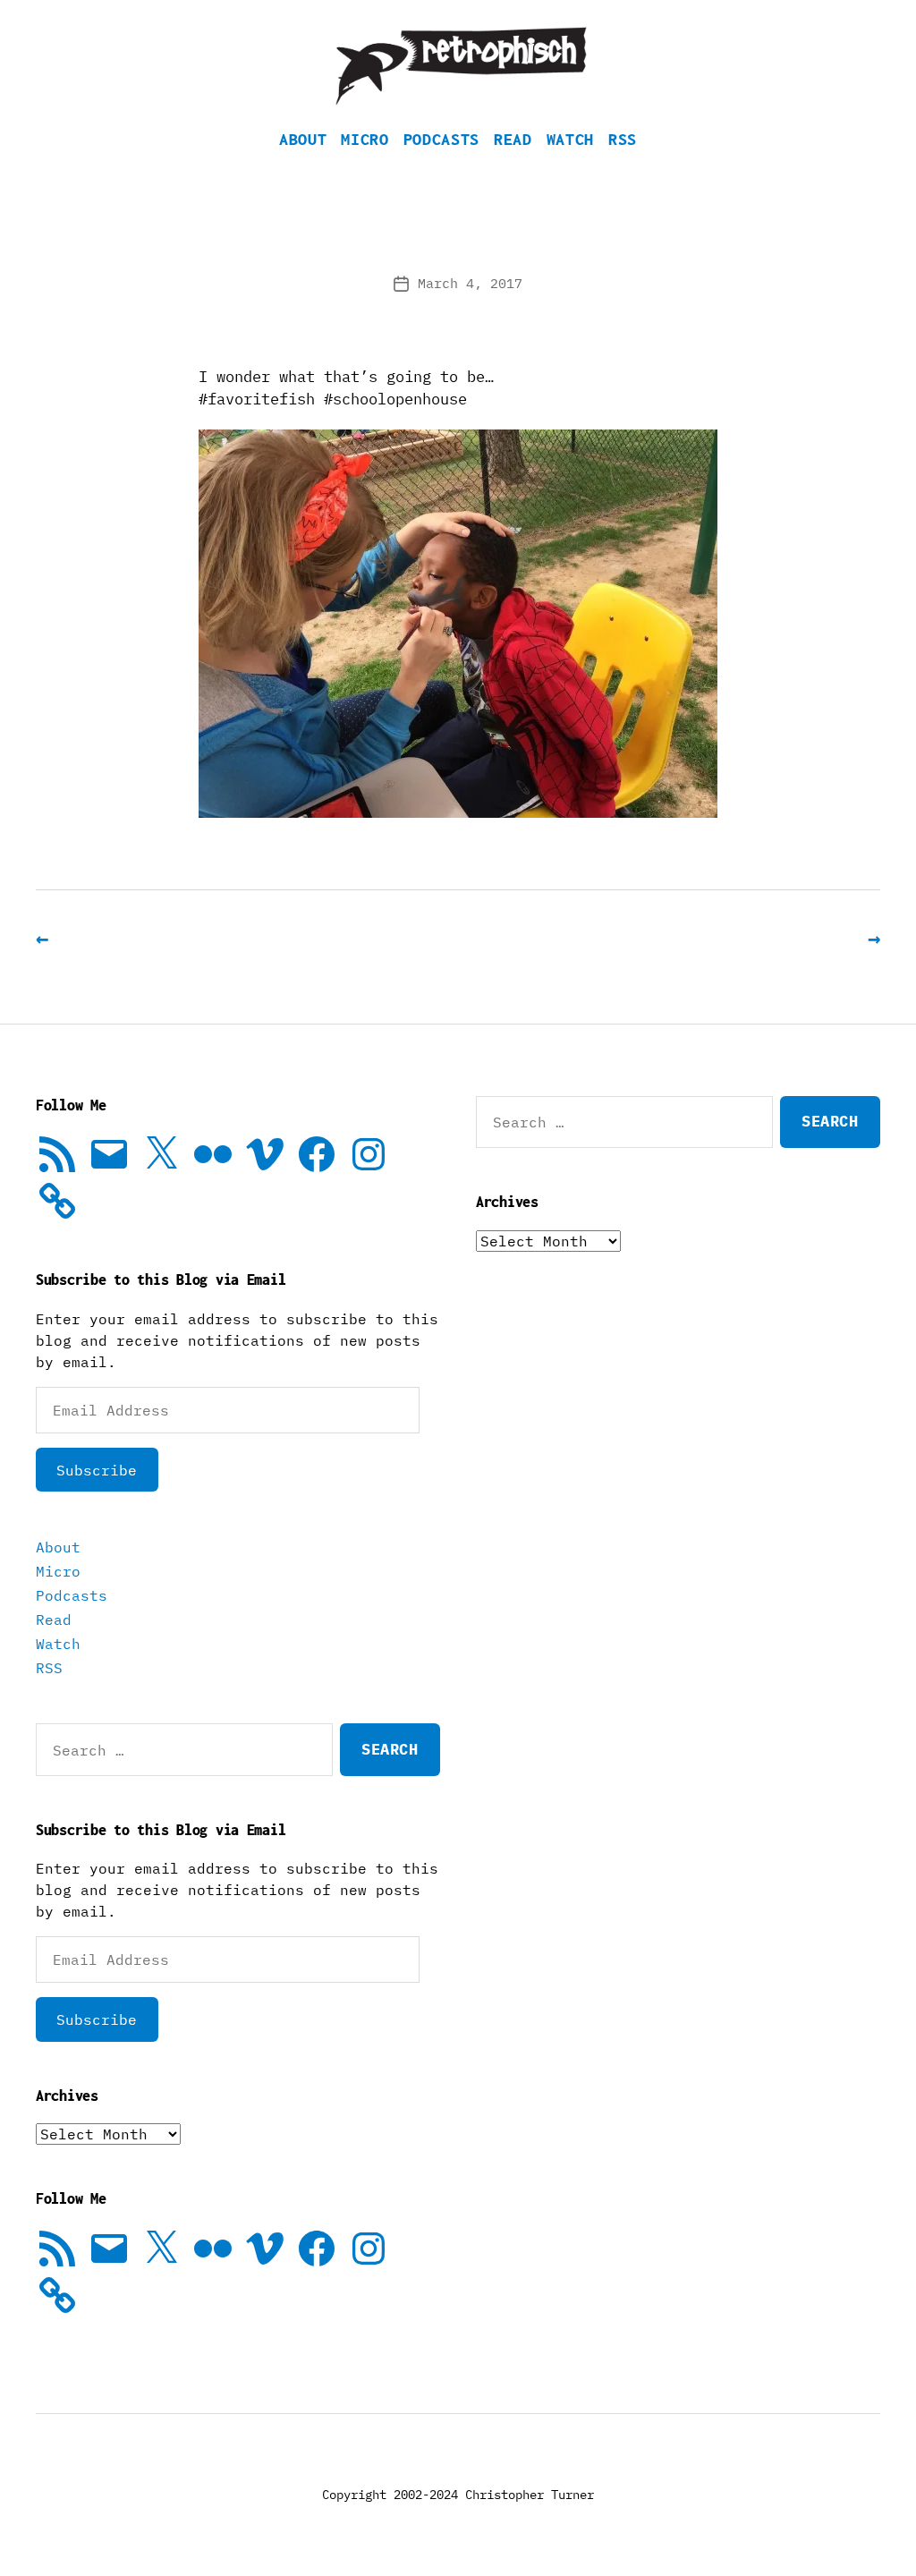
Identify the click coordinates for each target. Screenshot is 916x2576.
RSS (623, 139)
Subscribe (97, 1470)
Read (513, 139)
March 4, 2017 (470, 283)
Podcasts (441, 139)
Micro (365, 139)
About (303, 139)
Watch (570, 139)
